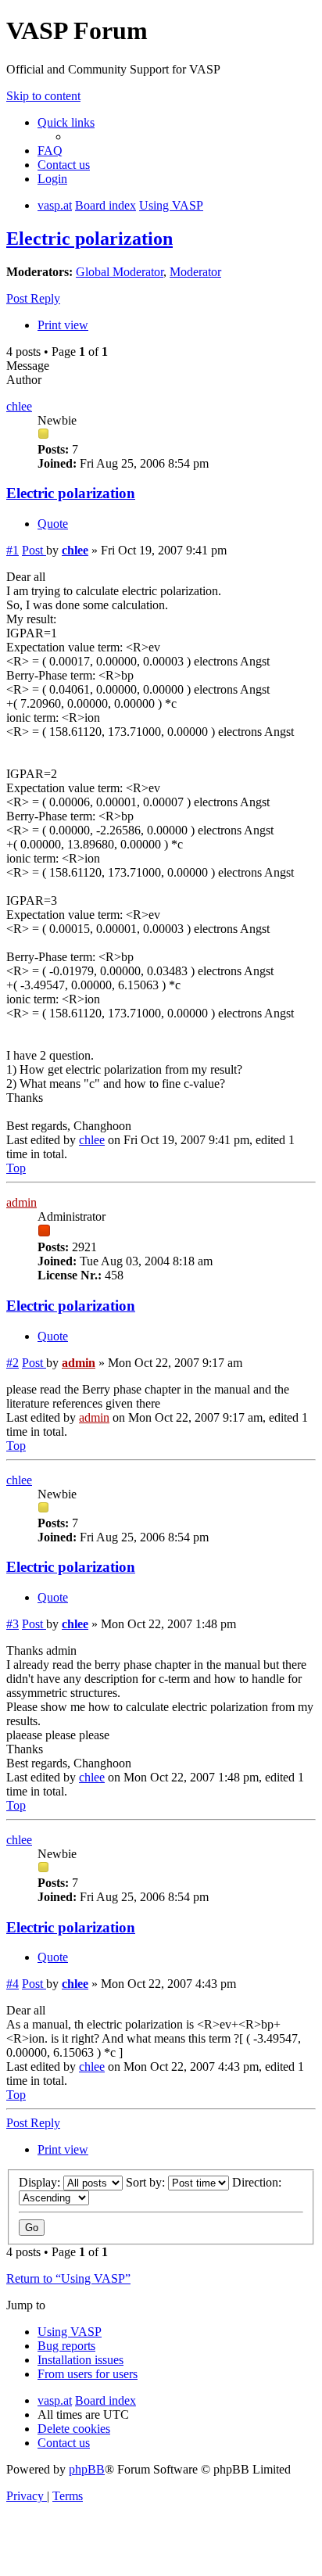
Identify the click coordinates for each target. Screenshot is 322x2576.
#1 (13, 550)
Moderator (195, 272)
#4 (13, 1984)
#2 (13, 1363)
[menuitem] (50, 151)
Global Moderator (120, 272)
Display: (41, 2182)
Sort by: (147, 2182)
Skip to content (43, 96)
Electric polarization (89, 239)
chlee (19, 406)
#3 (13, 1624)
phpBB (87, 2469)
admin (21, 1202)
